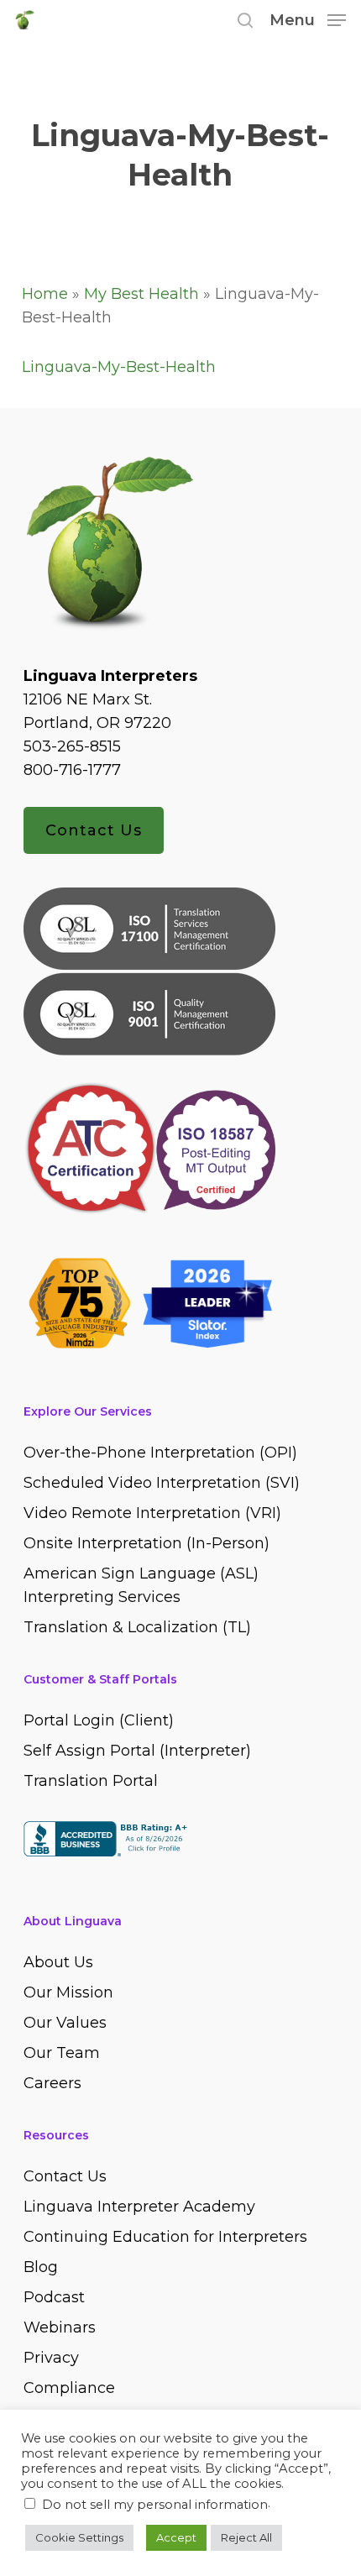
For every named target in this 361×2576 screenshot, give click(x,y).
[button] (308, 19)
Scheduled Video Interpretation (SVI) (162, 1483)
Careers (52, 2083)
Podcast (54, 2297)
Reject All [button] (246, 2537)
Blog (41, 2267)
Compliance (69, 2388)
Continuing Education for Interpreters (165, 2237)
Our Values (65, 2023)
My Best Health (141, 294)
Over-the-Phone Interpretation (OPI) (160, 1453)
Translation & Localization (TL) (137, 1627)
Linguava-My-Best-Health (119, 367)
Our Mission (68, 1992)
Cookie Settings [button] (79, 2537)
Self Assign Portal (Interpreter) (137, 1751)
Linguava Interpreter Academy (139, 2207)
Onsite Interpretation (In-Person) (146, 1543)
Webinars (60, 2327)
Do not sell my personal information (155, 2505)
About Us (58, 1962)
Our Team (62, 2053)
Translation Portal (91, 1781)
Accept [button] (176, 2537)
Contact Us (94, 830)
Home (45, 294)
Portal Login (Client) (99, 1720)
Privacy (51, 2358)
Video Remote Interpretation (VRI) (152, 1513)
